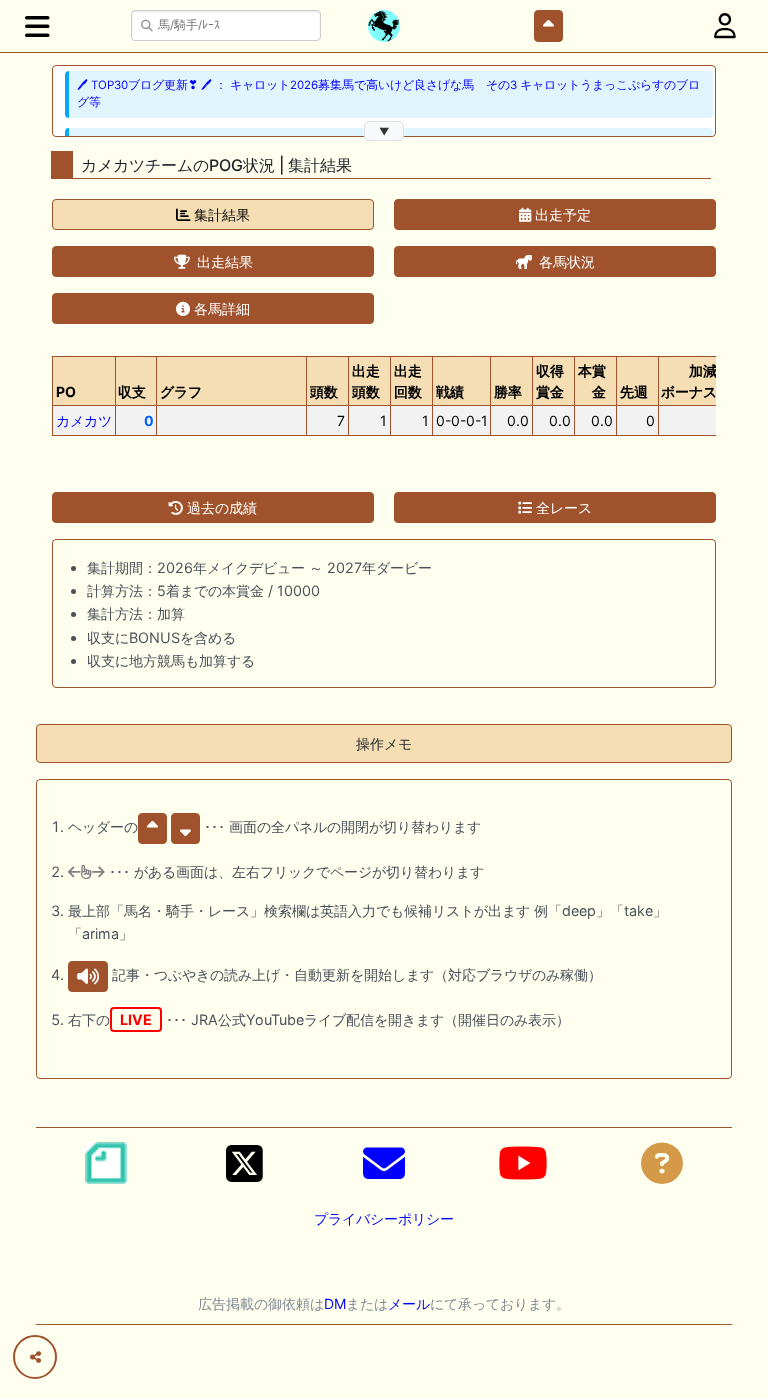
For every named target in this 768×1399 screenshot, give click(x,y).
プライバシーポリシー (384, 1218)
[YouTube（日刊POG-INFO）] (523, 1163)
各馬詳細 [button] (220, 308)
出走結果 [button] (223, 261)
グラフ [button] (181, 391)
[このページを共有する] (35, 1357)
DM (335, 1303)
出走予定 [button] (561, 214)
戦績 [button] (450, 391)
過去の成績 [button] (220, 507)
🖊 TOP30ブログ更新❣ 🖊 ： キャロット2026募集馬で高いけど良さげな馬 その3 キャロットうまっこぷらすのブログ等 (388, 93)
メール (409, 1303)
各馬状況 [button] (565, 261)
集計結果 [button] (220, 214)
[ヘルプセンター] (662, 1163)
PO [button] (66, 391)
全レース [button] (562, 507)
